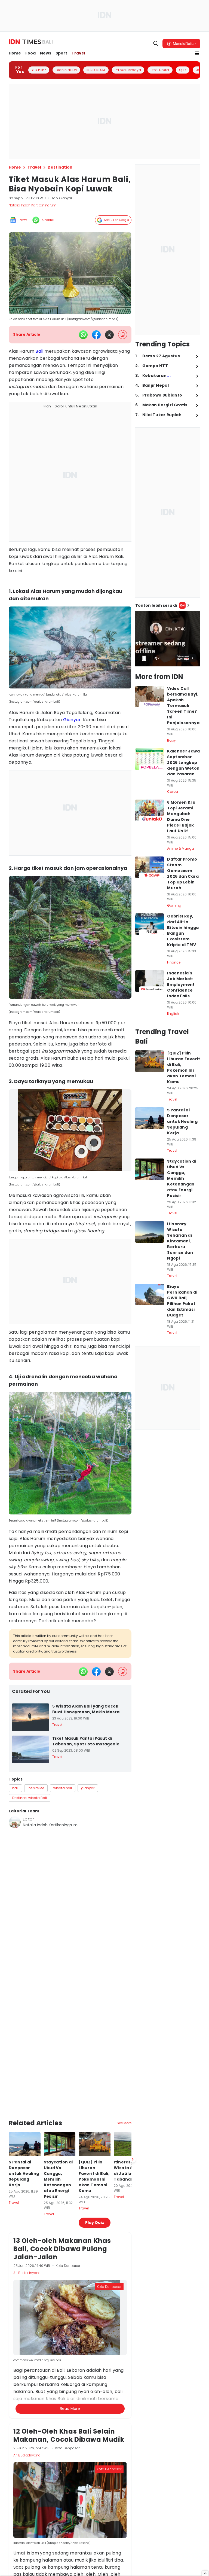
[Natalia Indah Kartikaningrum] (15, 1822)
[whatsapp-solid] (83, 335)
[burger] (197, 53)
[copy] (123, 335)
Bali (39, 351)
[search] (156, 44)
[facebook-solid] (96, 335)
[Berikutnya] (133, 2159)
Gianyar (72, 720)
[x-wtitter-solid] (109, 335)
